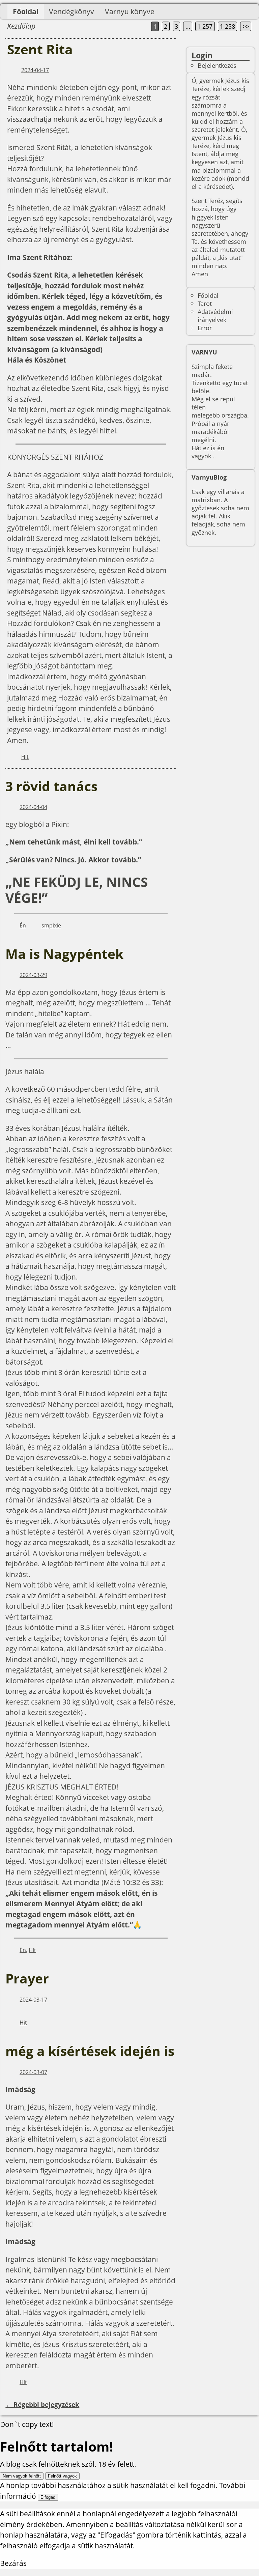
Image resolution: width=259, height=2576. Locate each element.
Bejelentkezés (217, 65)
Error (205, 328)
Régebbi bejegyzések (42, 2405)
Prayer (27, 1978)
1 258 (227, 26)
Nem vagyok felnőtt (22, 2476)
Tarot (205, 303)
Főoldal (26, 11)
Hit (25, 757)
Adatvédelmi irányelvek (215, 316)
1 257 (205, 26)
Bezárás (13, 2563)
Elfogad (48, 2497)
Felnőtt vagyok (62, 2476)
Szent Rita (40, 49)
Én (23, 925)
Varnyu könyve (130, 11)
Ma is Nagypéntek (64, 954)
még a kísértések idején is (90, 2051)
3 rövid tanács (51, 786)
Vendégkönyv (71, 11)
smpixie (51, 925)
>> (246, 26)
